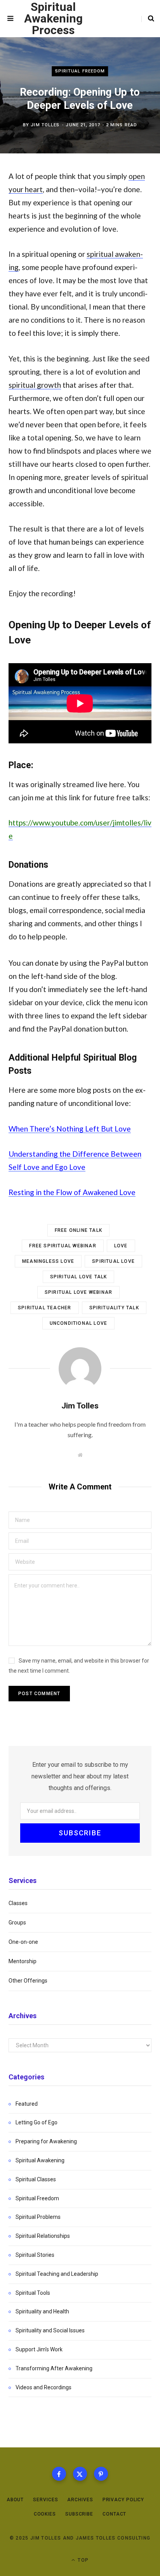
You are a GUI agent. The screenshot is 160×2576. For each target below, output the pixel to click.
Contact (114, 2514)
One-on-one (23, 1942)
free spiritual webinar (63, 1246)
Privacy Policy (123, 2500)
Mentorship (23, 1961)
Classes (18, 1903)
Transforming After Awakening (54, 2368)
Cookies (45, 2514)
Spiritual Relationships (43, 2236)
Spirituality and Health (42, 2311)
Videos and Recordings (43, 2387)
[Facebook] (59, 2474)
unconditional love (79, 1323)
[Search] (148, 19)
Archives (80, 2500)
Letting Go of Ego (37, 2122)
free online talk (78, 1230)
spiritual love (113, 1261)
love (121, 1246)
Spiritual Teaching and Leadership (57, 2274)
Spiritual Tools (33, 2293)
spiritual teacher (44, 1308)
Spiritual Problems (38, 2217)
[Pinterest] (101, 2474)
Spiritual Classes (36, 2179)
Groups (17, 1923)
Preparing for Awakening (46, 2141)
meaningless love (48, 1261)
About (15, 2500)
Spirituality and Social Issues (50, 2330)
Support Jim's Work (39, 2349)
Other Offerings (28, 1981)
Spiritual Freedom (80, 71)
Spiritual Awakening (40, 2160)
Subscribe (79, 2514)
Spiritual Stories (35, 2255)
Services (45, 2500)
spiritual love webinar (78, 1292)
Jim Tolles (45, 125)
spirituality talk (114, 1308)
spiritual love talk (79, 1277)
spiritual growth (35, 385)
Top (82, 2560)
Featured (27, 2104)
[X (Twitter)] (80, 2474)
